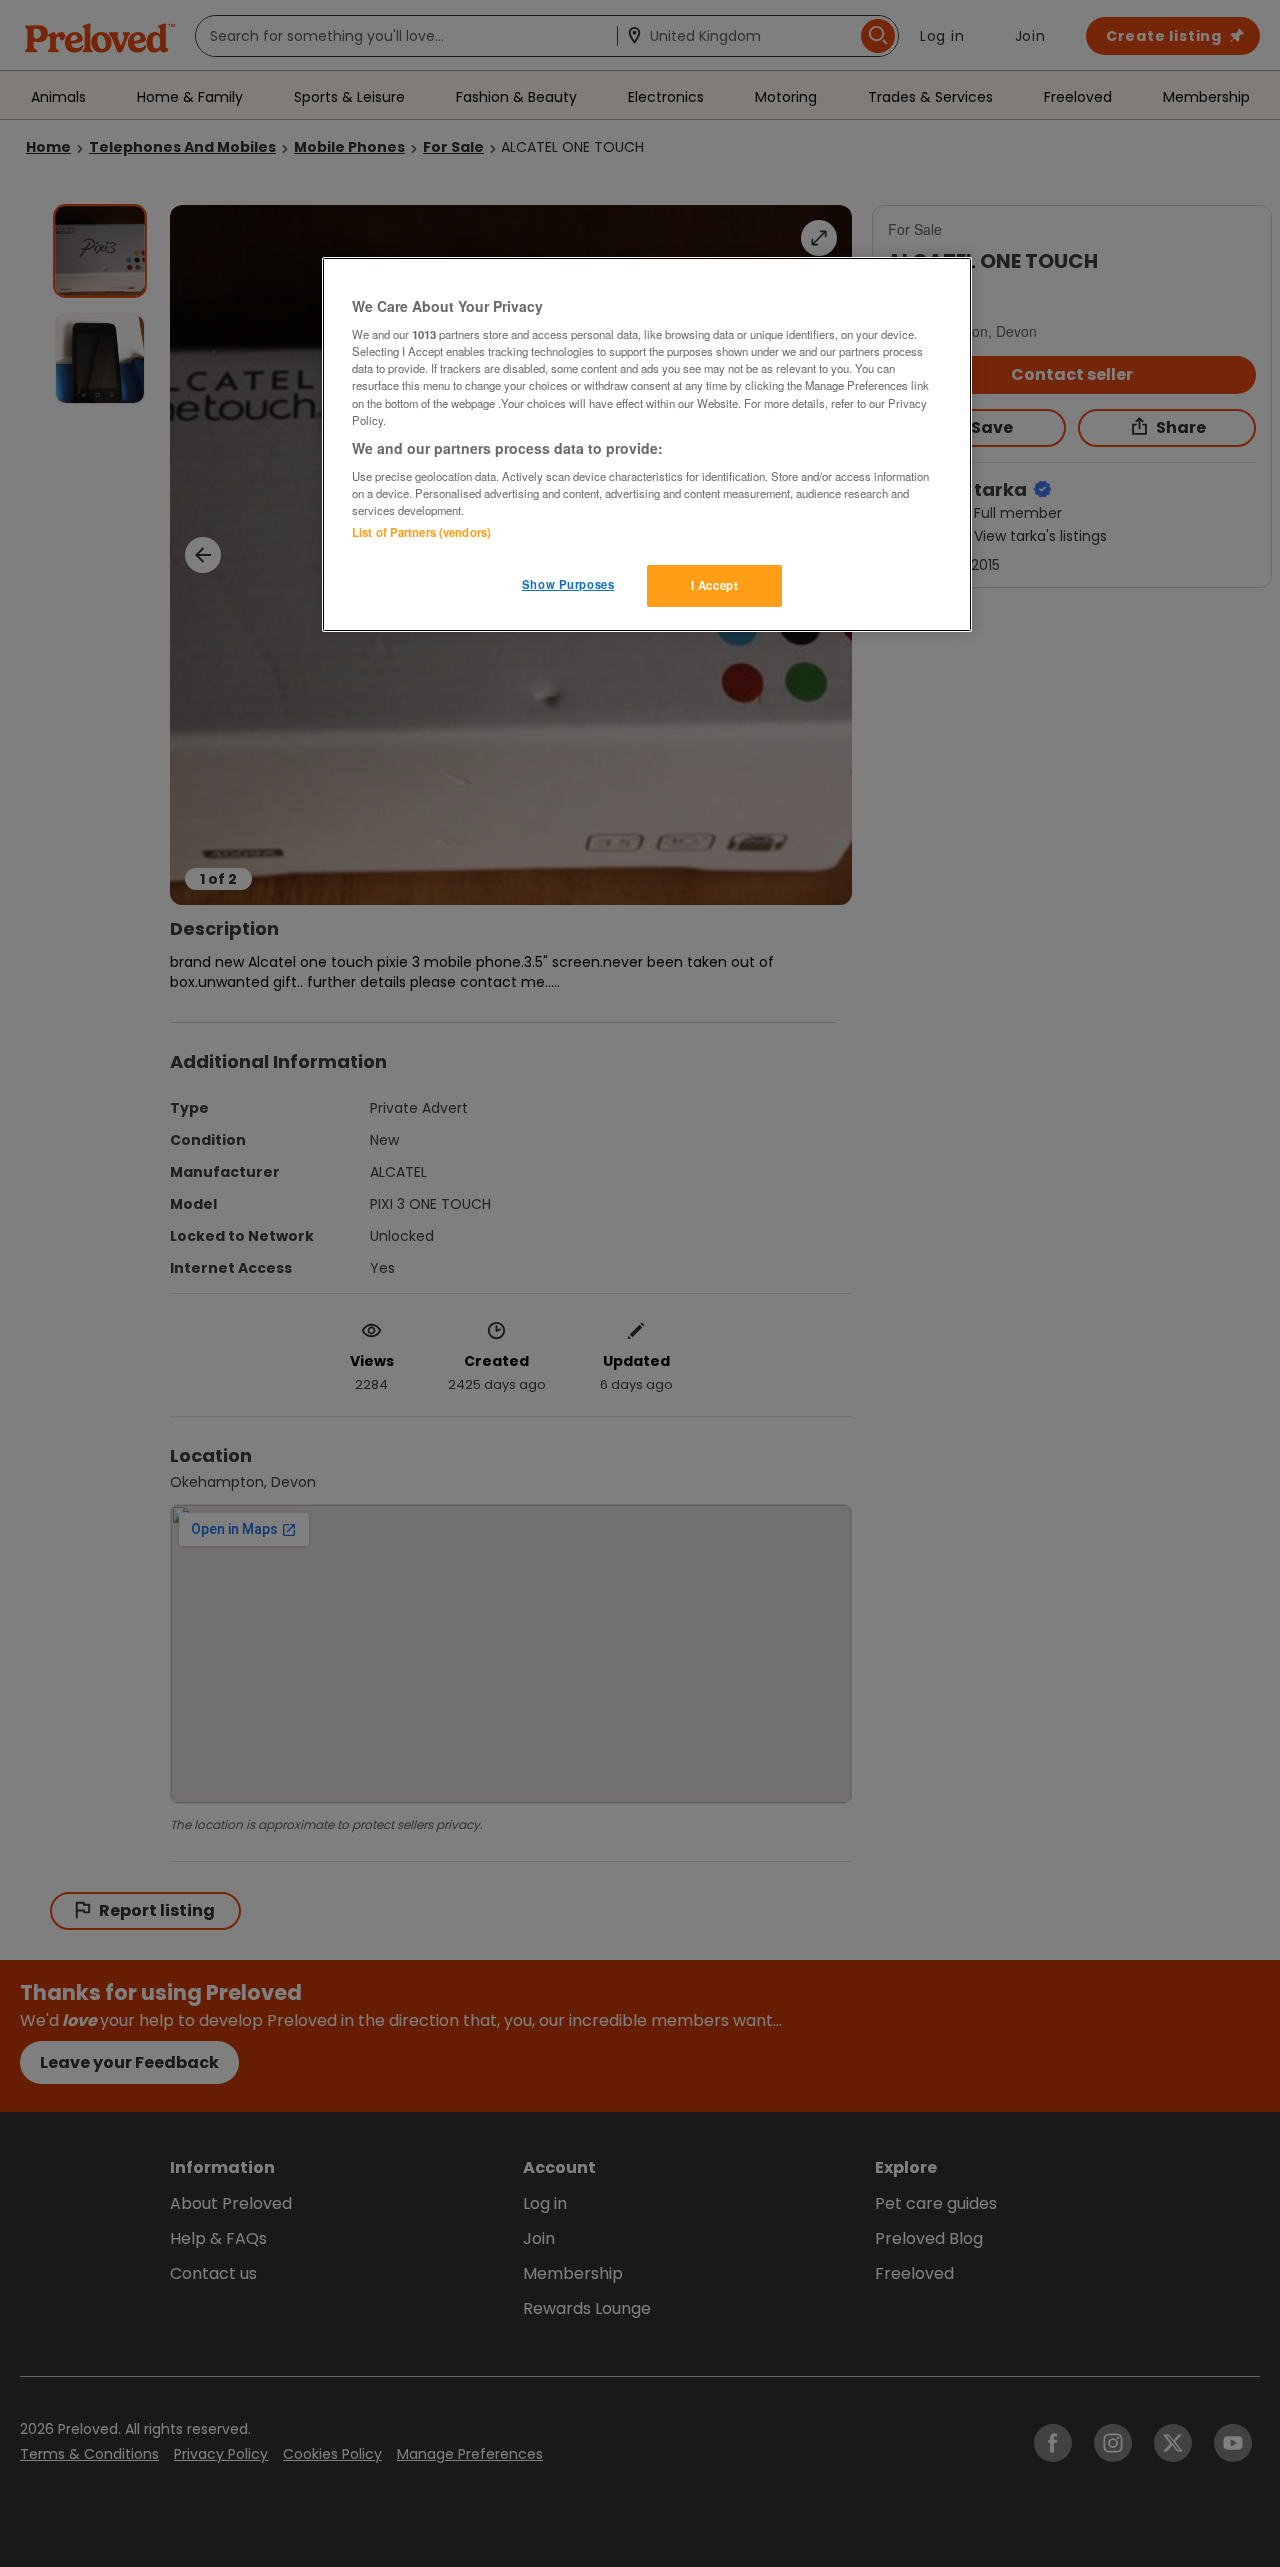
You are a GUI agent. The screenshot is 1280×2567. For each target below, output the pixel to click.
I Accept (715, 585)
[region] (647, 445)
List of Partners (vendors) (421, 532)
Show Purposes (568, 584)
